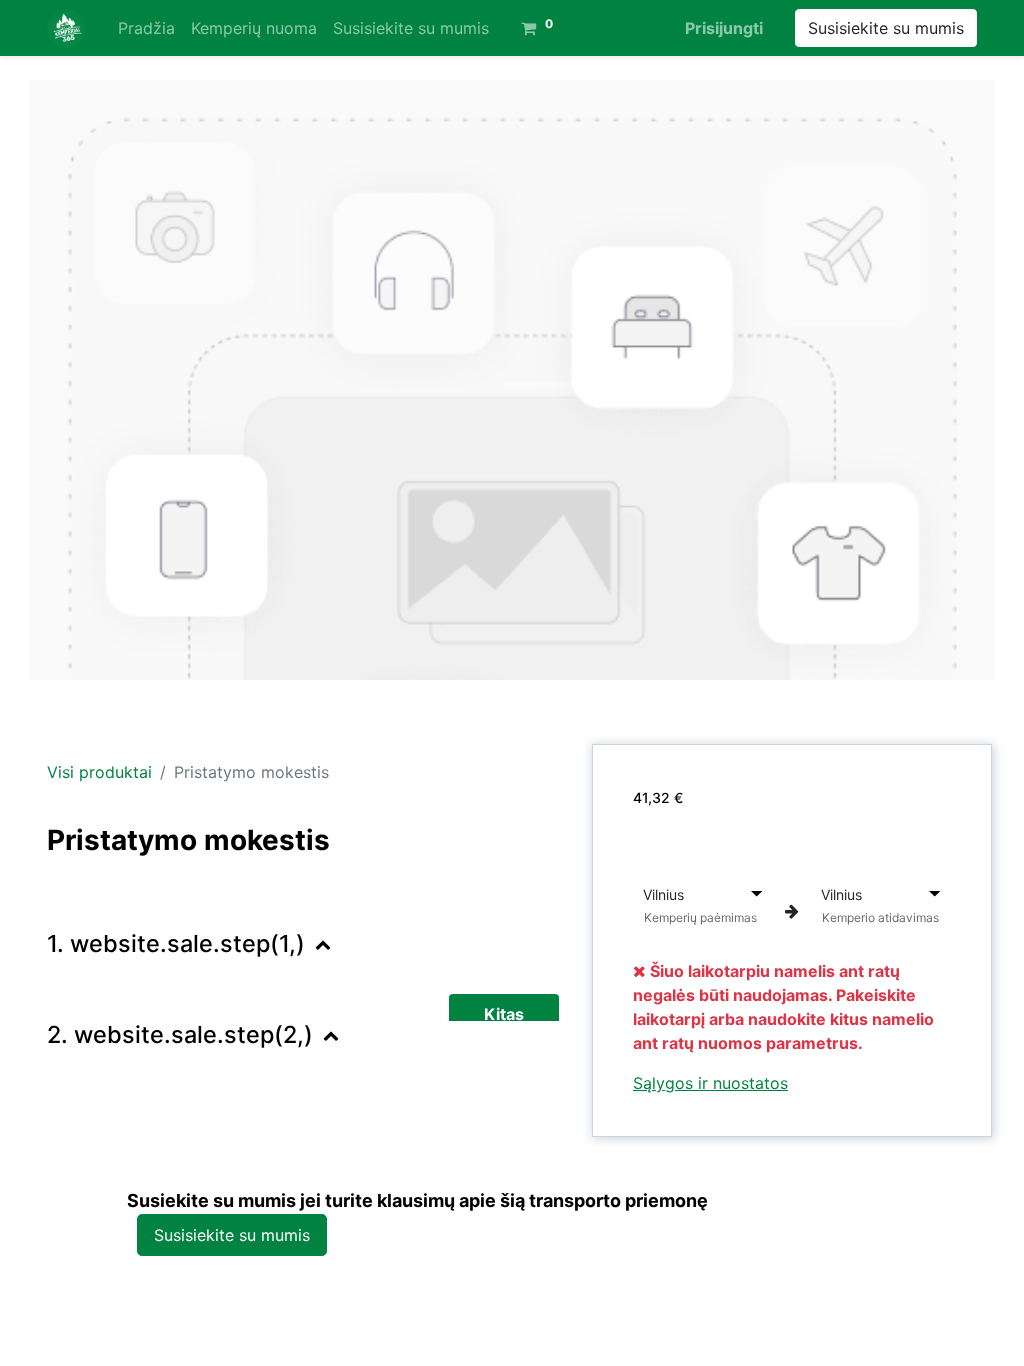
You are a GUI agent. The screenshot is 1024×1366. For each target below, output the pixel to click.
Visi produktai (99, 772)
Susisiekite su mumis (886, 28)
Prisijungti (724, 28)
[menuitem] (146, 28)
